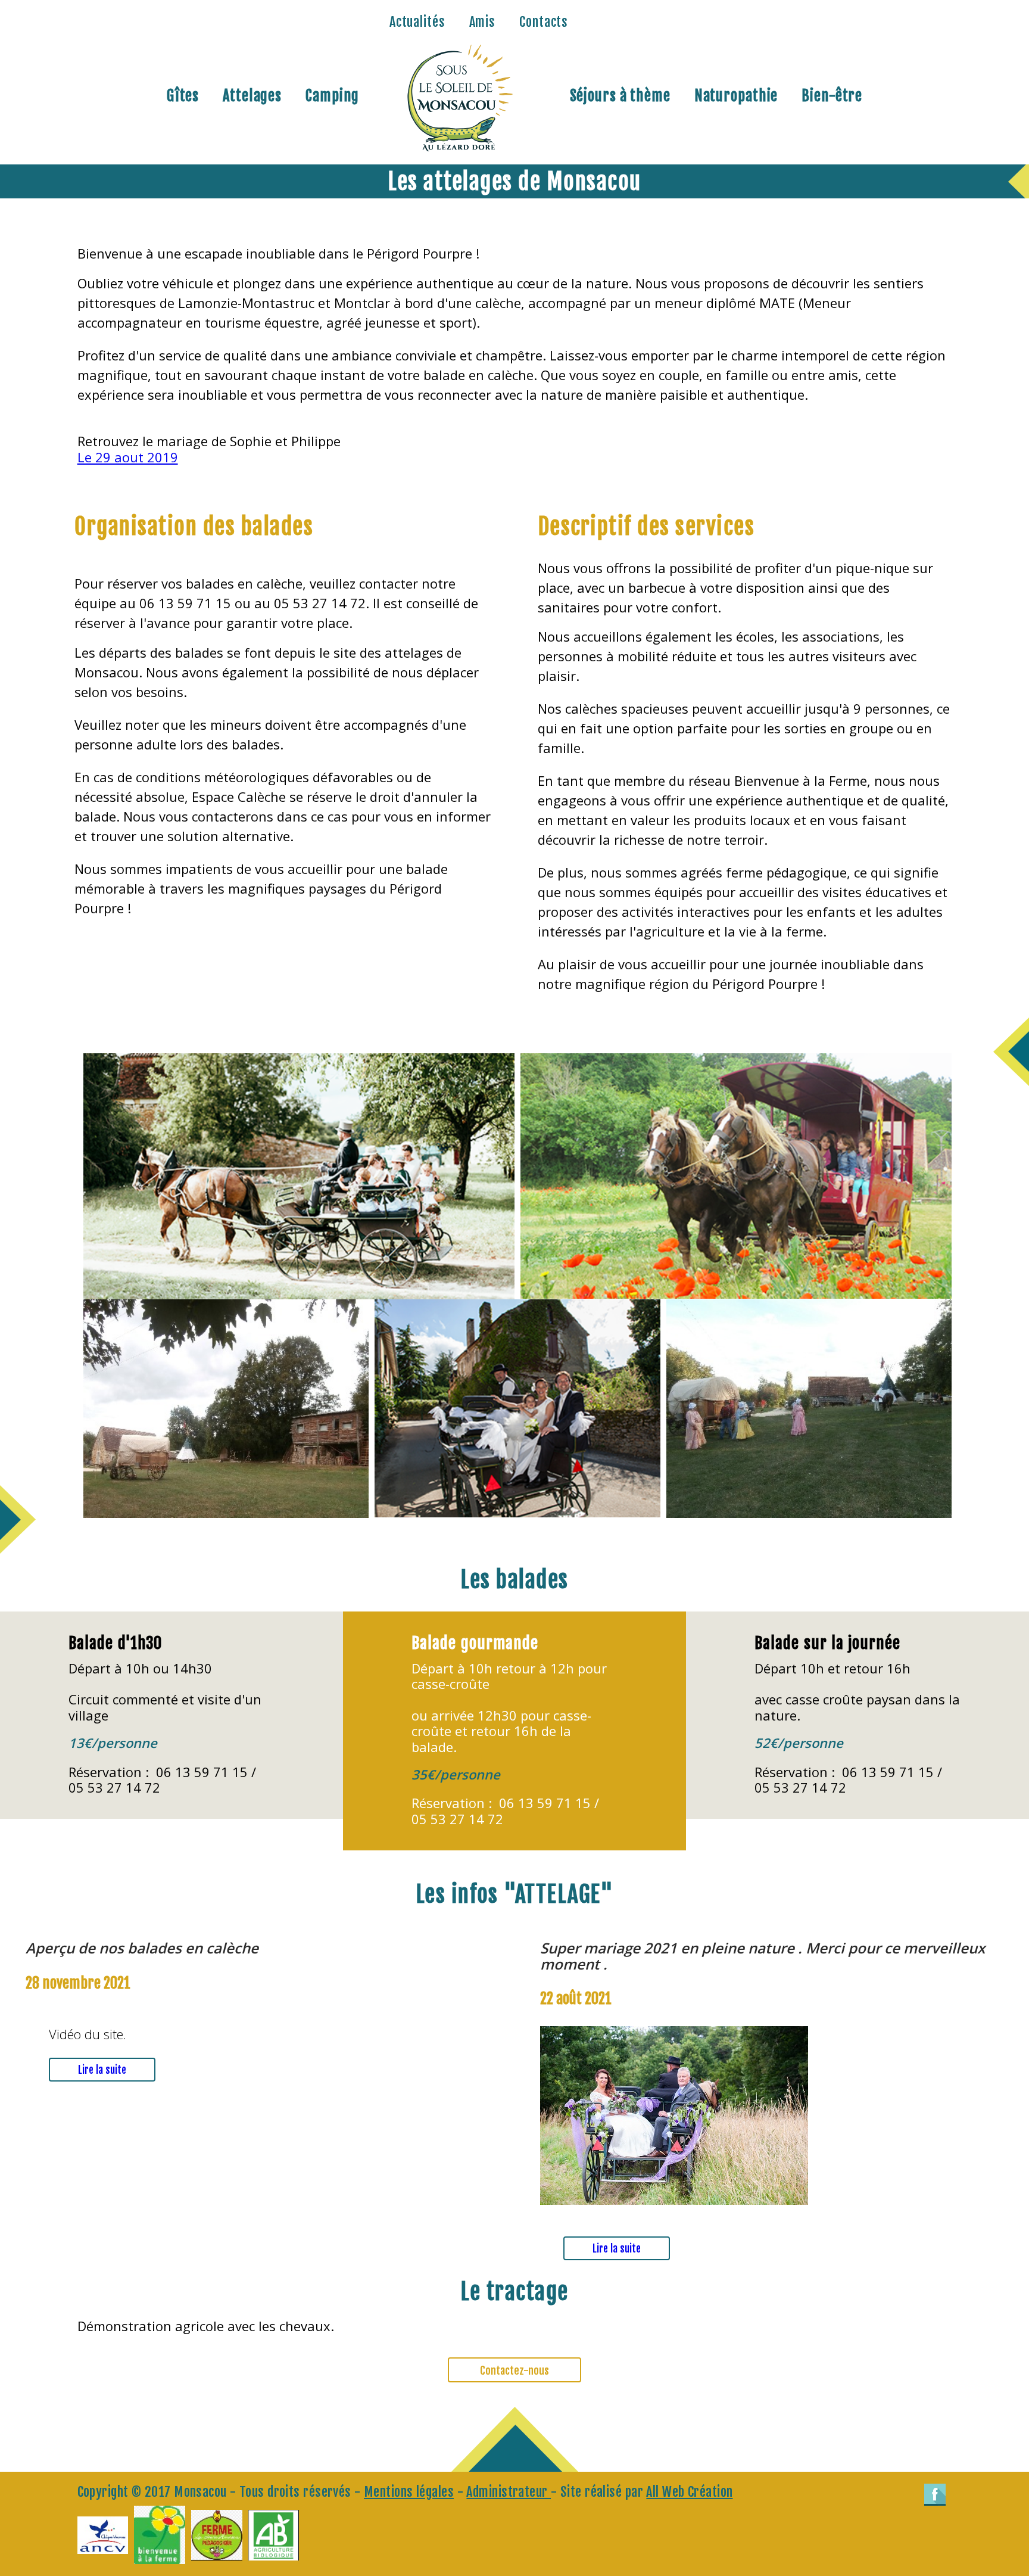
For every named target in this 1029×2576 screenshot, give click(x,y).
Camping (332, 96)
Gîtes (183, 96)
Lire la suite (102, 2070)
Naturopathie (736, 96)
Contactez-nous (514, 2370)
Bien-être (832, 96)
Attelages (252, 96)
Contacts (544, 22)
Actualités (417, 22)
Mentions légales (409, 2492)
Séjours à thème (620, 96)
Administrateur (509, 2492)
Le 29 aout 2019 (128, 457)
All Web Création (689, 2492)
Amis (483, 22)
